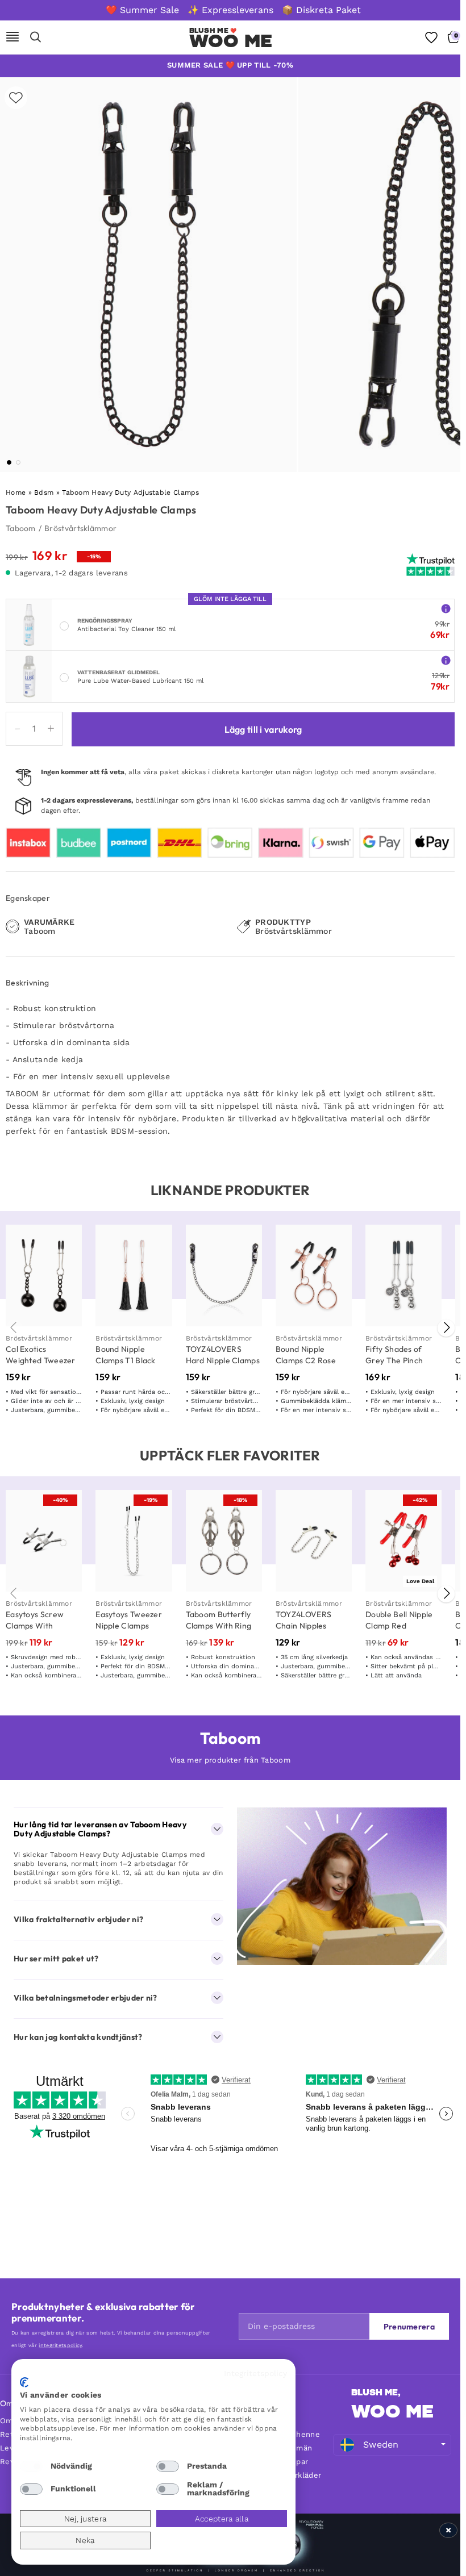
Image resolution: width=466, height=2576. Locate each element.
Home (16, 492)
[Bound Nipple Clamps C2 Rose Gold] (314, 1276)
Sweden (381, 2445)
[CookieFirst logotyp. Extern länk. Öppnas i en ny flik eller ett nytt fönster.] (24, 2382)
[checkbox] (31, 2466)
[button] (9, 462)
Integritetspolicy (255, 2373)
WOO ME (392, 2411)
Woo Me (231, 41)
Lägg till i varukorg (263, 729)
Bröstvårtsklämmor (80, 528)
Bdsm (44, 492)
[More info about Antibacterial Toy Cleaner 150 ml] (446, 608)
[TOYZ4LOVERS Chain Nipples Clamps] (314, 1541)
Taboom (21, 528)
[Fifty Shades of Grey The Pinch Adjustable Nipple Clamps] (403, 1276)
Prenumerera (409, 2327)
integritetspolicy (60, 2345)
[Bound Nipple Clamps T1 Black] (134, 1276)
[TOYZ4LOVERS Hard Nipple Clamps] (224, 1276)
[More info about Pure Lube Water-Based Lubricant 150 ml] (446, 660)
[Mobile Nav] (13, 37)
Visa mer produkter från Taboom (230, 1760)
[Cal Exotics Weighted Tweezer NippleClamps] (44, 1276)
